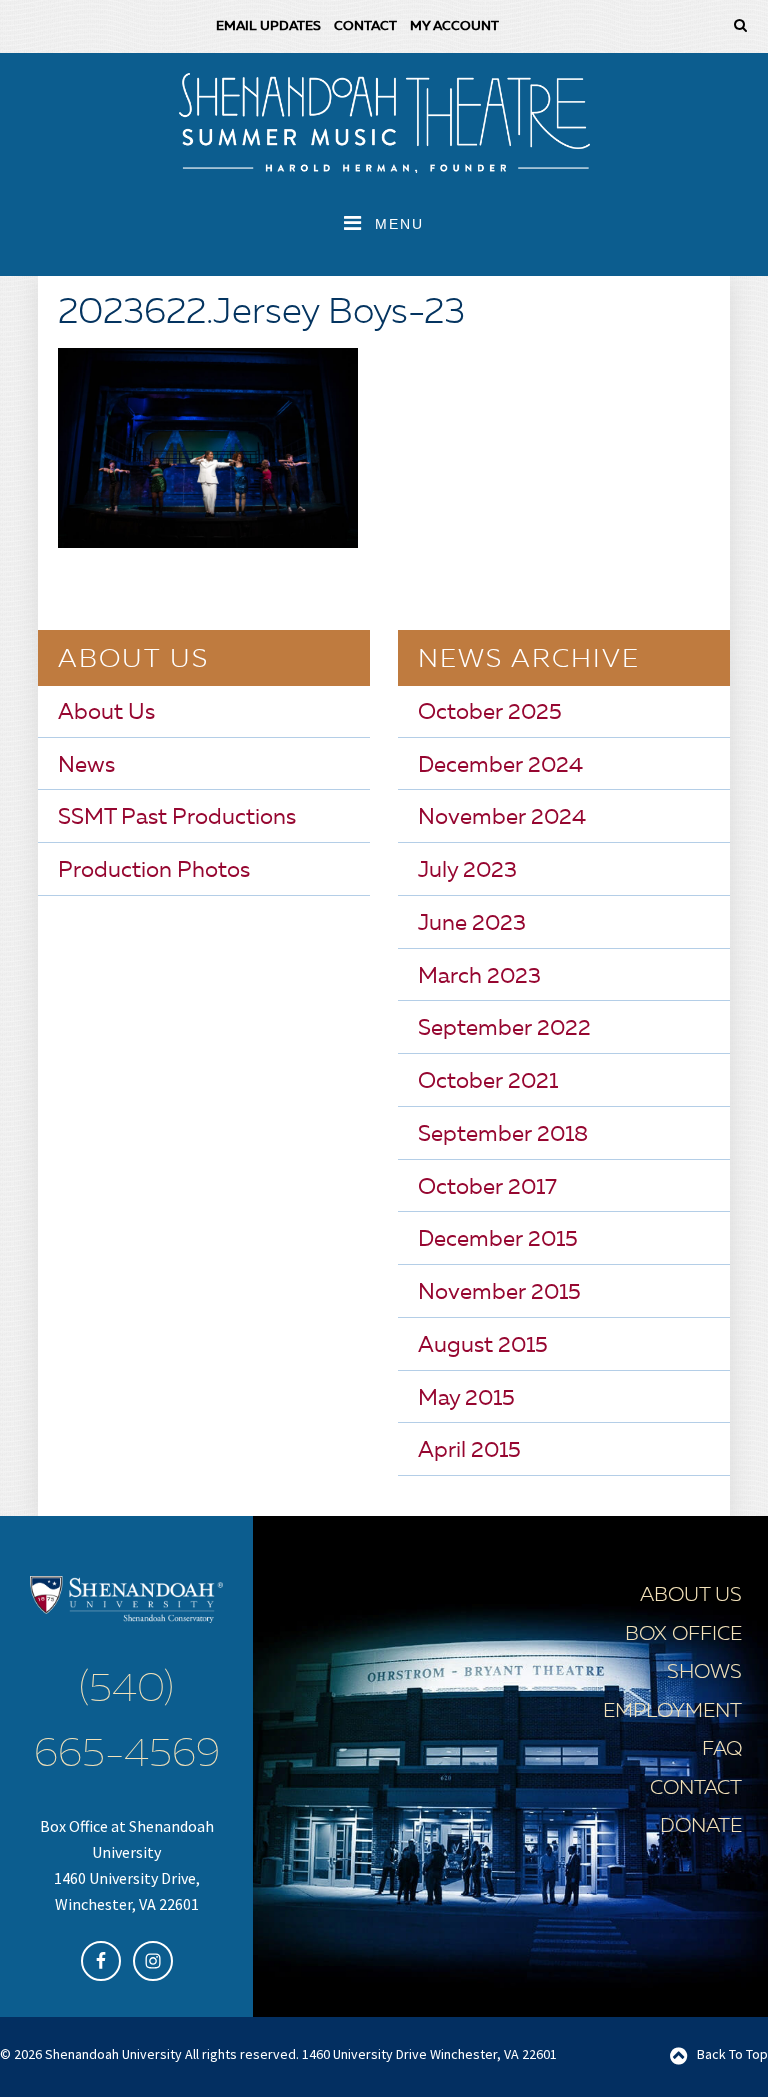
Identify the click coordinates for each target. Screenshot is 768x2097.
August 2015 (483, 1346)
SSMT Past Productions (177, 818)
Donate (701, 1827)
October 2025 (490, 713)
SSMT (384, 123)
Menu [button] (399, 224)
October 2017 (487, 1188)
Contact (696, 1789)
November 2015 (499, 1293)
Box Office (683, 1635)
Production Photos (154, 871)
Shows (704, 1673)
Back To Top (732, 2054)
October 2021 (488, 1082)
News (86, 766)
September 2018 (503, 1135)
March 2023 (479, 977)
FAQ (722, 1750)
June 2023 (472, 924)
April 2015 (469, 1451)
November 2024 (502, 818)
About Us (106, 713)
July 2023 (467, 871)
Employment (672, 1712)
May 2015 (466, 1399)
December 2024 (500, 766)
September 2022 (504, 1029)
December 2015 (498, 1240)
